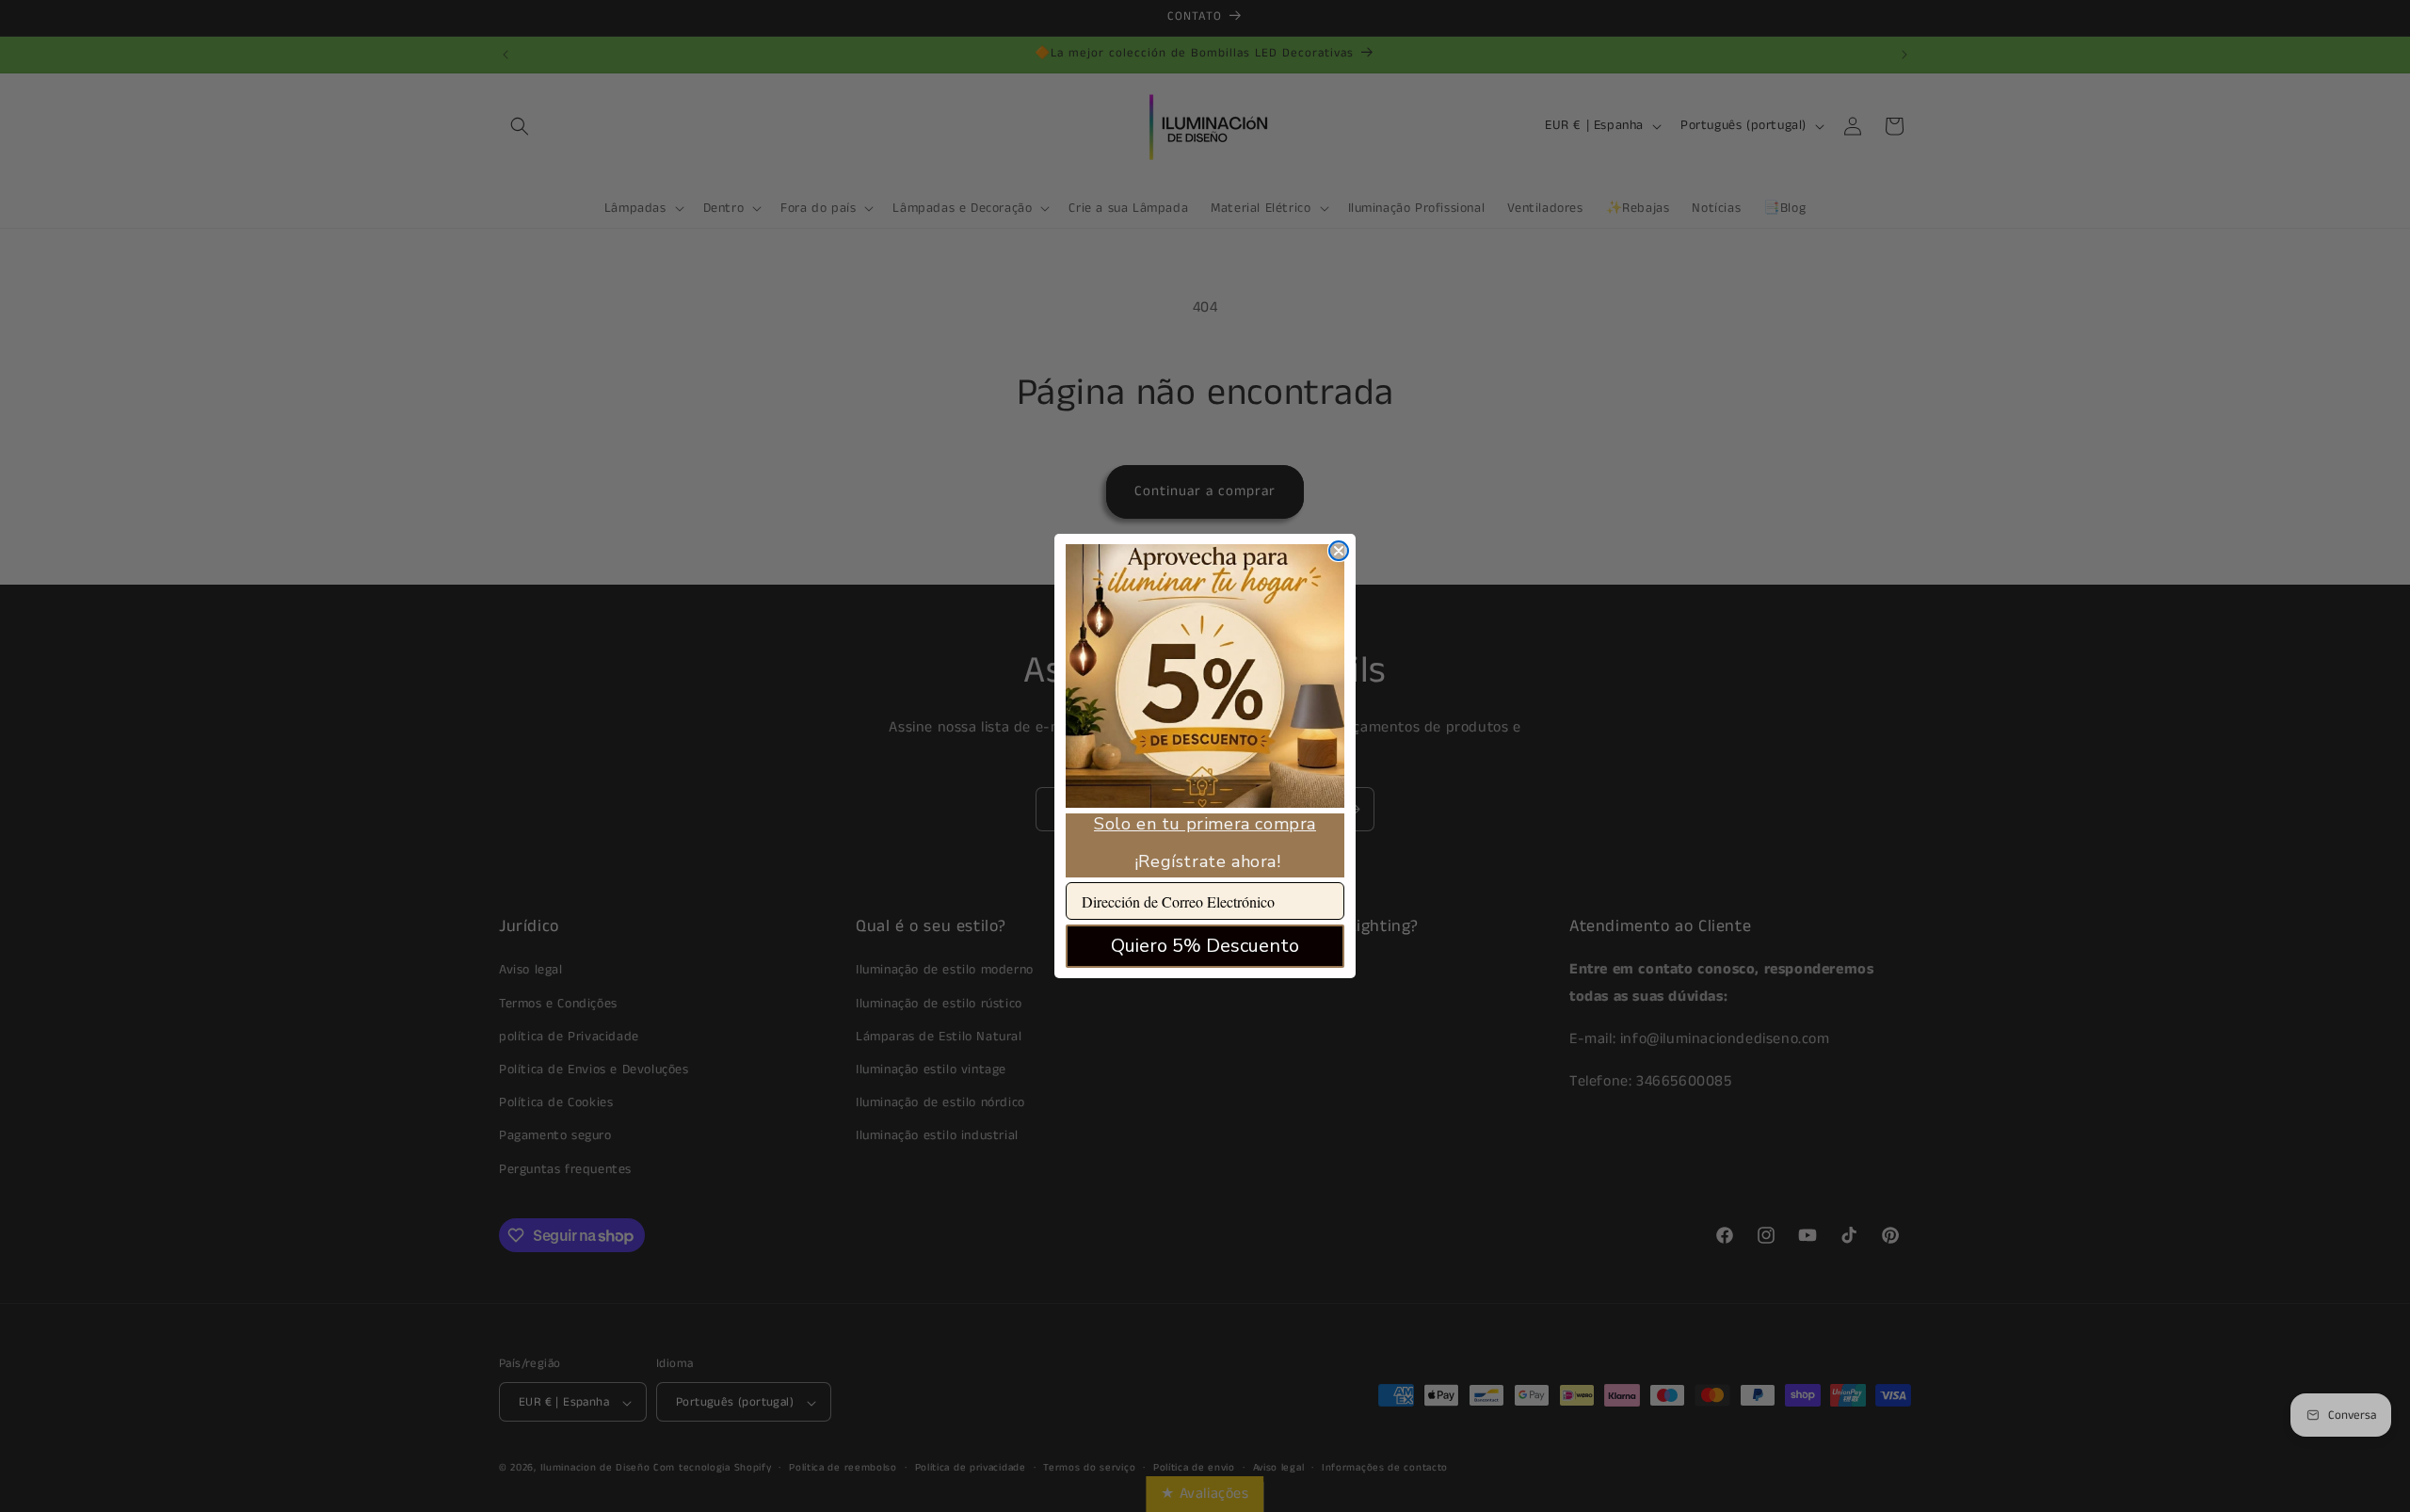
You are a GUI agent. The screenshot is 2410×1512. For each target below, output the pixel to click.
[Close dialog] (1339, 551)
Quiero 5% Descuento (1205, 946)
